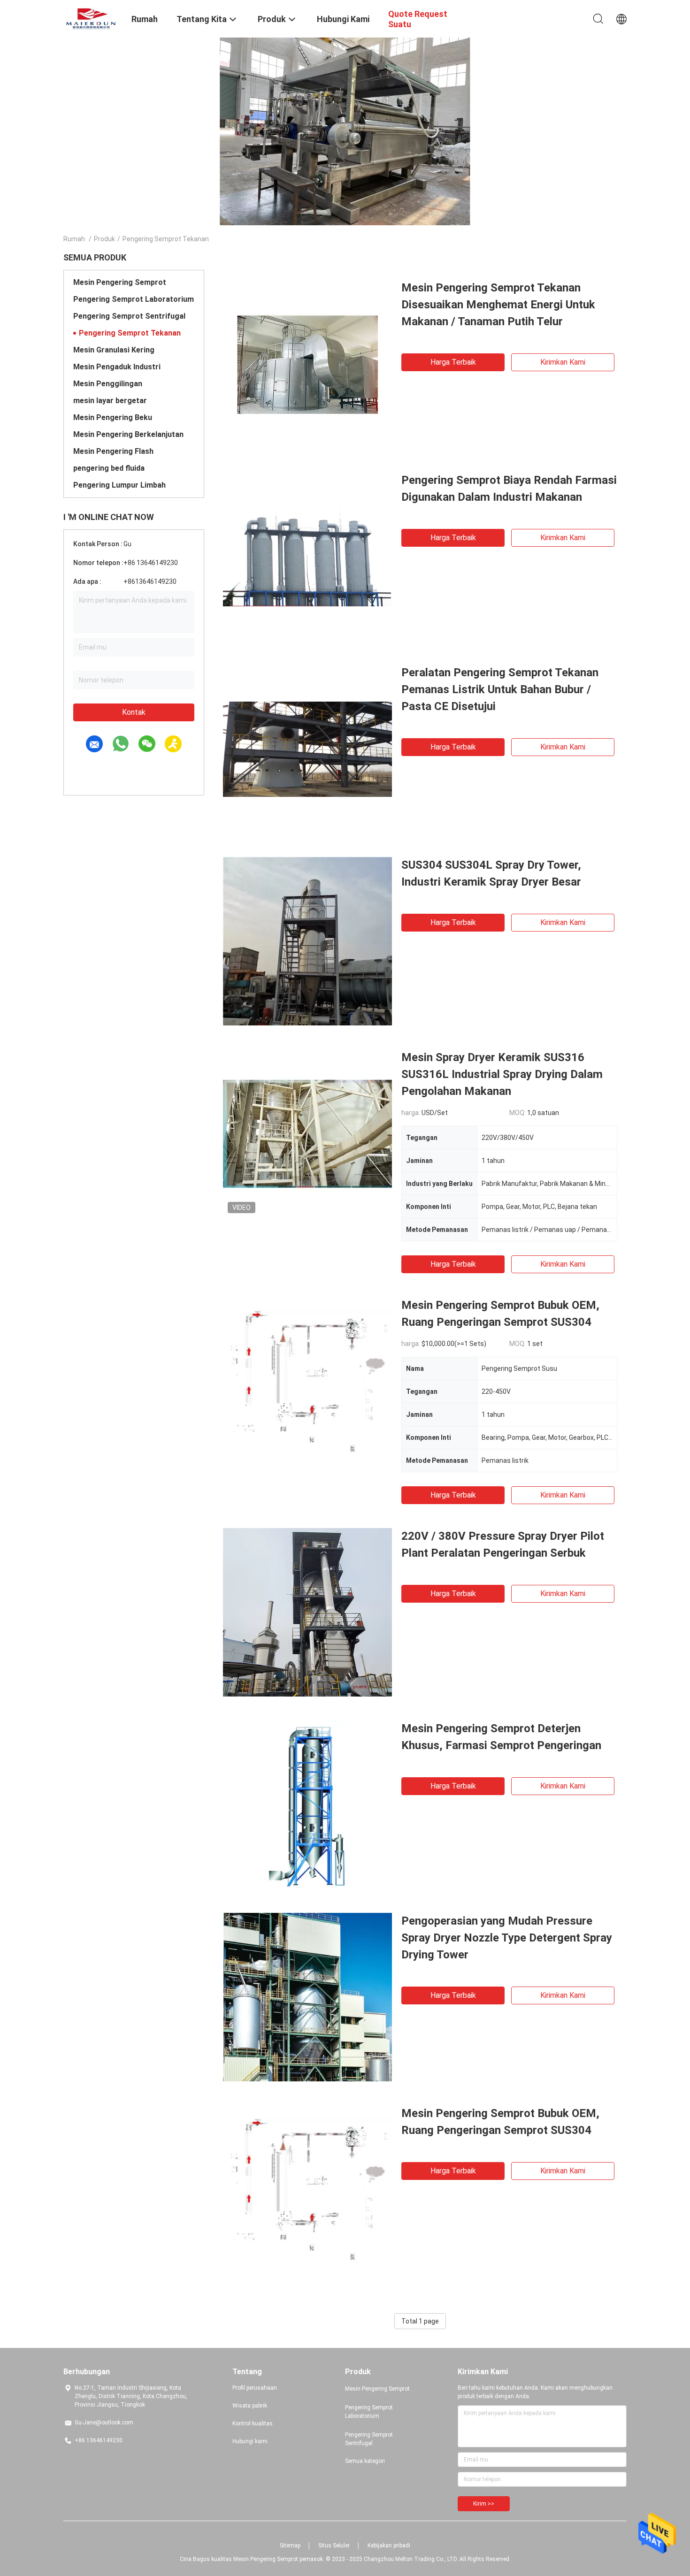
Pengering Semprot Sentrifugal (129, 316)
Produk (104, 239)
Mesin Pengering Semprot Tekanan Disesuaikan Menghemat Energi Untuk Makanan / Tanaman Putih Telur (498, 305)
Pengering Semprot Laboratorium (134, 299)
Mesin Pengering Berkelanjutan (128, 434)
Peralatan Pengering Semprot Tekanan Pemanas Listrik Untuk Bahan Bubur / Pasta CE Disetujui (500, 689)
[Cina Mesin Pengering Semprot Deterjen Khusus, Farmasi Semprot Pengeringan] (307, 1804)
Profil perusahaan (255, 2388)
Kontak (134, 712)
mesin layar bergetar (110, 401)
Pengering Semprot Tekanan (130, 333)
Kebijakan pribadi (389, 2545)
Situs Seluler (334, 2545)
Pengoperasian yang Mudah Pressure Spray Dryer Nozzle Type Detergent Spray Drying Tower (507, 1938)
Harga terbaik (453, 362)
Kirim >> (484, 2504)
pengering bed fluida (109, 468)
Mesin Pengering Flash (113, 451)
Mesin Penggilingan (108, 384)
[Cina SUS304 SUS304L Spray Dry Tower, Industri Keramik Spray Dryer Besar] (307, 941)
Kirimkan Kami (563, 362)
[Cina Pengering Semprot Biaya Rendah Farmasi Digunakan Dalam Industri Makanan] (307, 556)
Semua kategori (365, 2461)
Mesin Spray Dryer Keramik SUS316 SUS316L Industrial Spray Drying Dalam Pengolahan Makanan (502, 1074)
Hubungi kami (250, 2441)
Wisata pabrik (250, 2406)
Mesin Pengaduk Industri (117, 367)
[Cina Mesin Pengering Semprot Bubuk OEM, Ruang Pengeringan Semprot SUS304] (307, 1381)
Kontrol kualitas (253, 2423)
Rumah (74, 239)
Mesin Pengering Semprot (120, 282)
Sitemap (290, 2545)
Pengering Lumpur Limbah (119, 485)
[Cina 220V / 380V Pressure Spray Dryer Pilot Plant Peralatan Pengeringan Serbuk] (307, 1612)
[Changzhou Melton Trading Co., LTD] (92, 18)
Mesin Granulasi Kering (114, 350)
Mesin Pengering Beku (113, 417)
